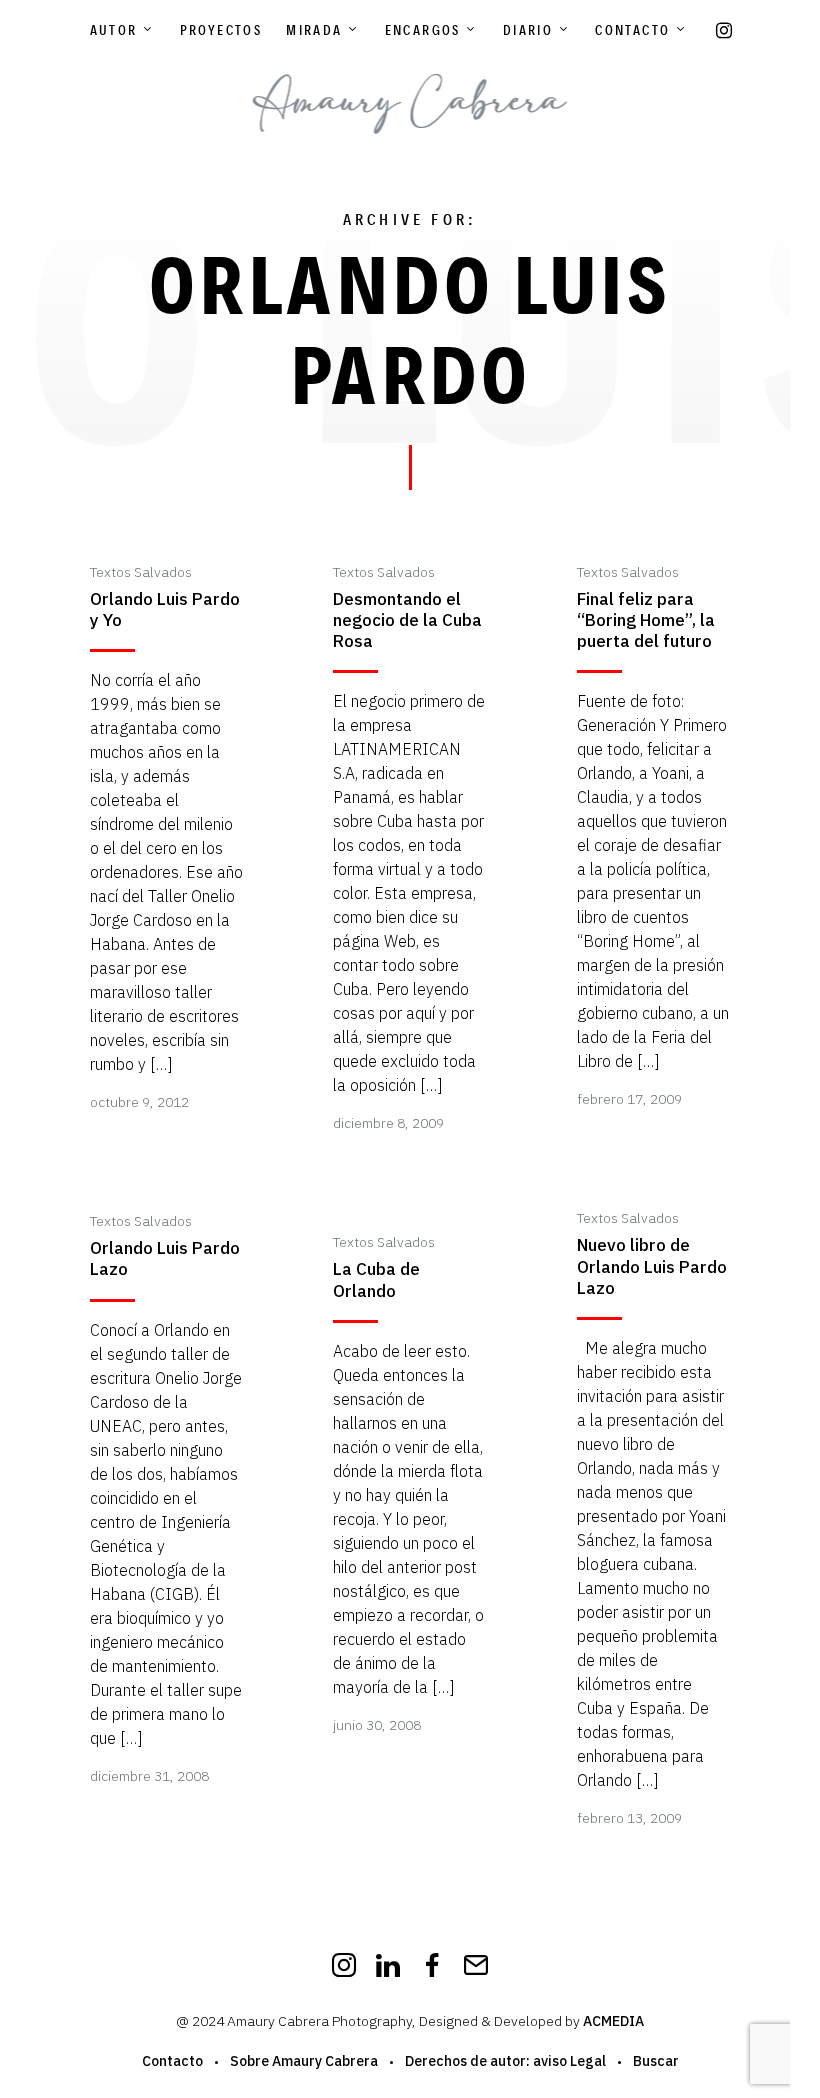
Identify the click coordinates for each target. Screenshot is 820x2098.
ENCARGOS (423, 30)
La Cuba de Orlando (376, 1280)
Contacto (632, 30)
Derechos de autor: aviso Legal (505, 2061)
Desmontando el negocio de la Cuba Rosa (407, 621)
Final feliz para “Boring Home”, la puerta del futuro (646, 621)
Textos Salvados (141, 572)
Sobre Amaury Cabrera (304, 2061)
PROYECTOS (221, 30)
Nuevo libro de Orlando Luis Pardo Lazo (652, 1267)
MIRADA (314, 30)
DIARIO (528, 30)
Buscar (656, 2061)
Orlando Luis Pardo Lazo (165, 1259)
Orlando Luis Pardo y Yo (165, 610)
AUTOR (114, 30)
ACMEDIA (613, 2021)
